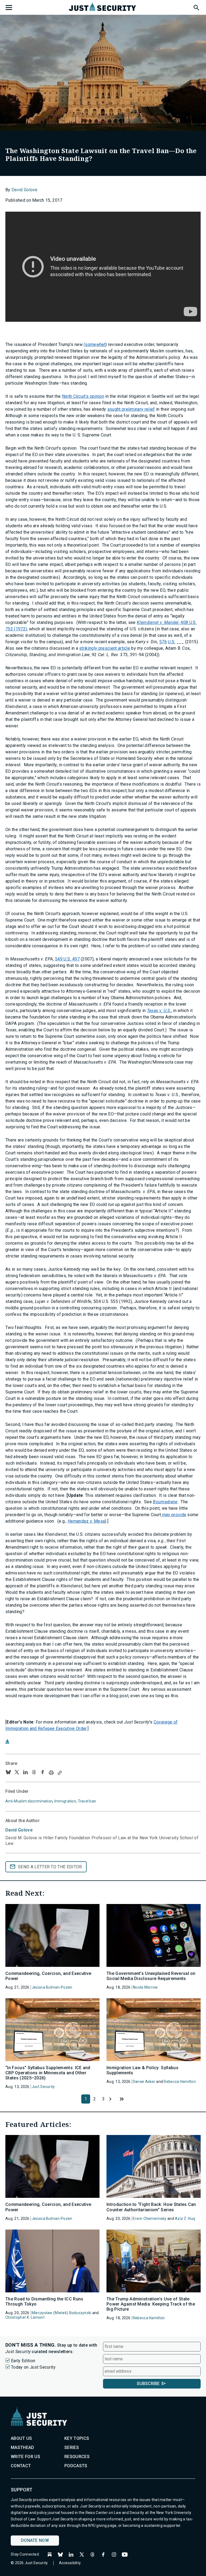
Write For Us (25, 2457)
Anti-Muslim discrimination (29, 1801)
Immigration (65, 1801)
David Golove (25, 190)
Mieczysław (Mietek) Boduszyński (62, 2313)
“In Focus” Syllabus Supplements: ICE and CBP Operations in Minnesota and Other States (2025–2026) (48, 2073)
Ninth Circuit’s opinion (83, 396)
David (19, 1830)
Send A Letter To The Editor (50, 1867)
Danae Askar (144, 2082)
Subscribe (148, 2384)
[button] (196, 7)
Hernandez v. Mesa (86, 1521)
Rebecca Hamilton (180, 2082)
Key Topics (77, 2438)
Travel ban (87, 1801)
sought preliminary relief (131, 409)
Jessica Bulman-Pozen (52, 1987)
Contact (21, 2466)
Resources (77, 2457)
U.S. (172, 642)
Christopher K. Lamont (25, 2317)
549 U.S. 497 (67, 959)
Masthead (23, 2447)
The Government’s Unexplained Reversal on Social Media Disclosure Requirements (151, 1976)
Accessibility (70, 2563)
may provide (174, 1515)
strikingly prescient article (105, 648)
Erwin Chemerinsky (150, 2219)
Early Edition (23, 2361)
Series (72, 2447)
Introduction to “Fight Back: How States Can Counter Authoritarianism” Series (151, 2207)
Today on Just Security (33, 2367)
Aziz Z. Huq (185, 2219)
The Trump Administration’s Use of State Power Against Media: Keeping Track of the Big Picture (151, 2304)
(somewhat (95, 344)
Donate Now (35, 2540)
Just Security (43, 2087)
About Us (21, 2438)
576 (163, 642)
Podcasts (76, 2466)
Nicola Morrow (145, 1987)
